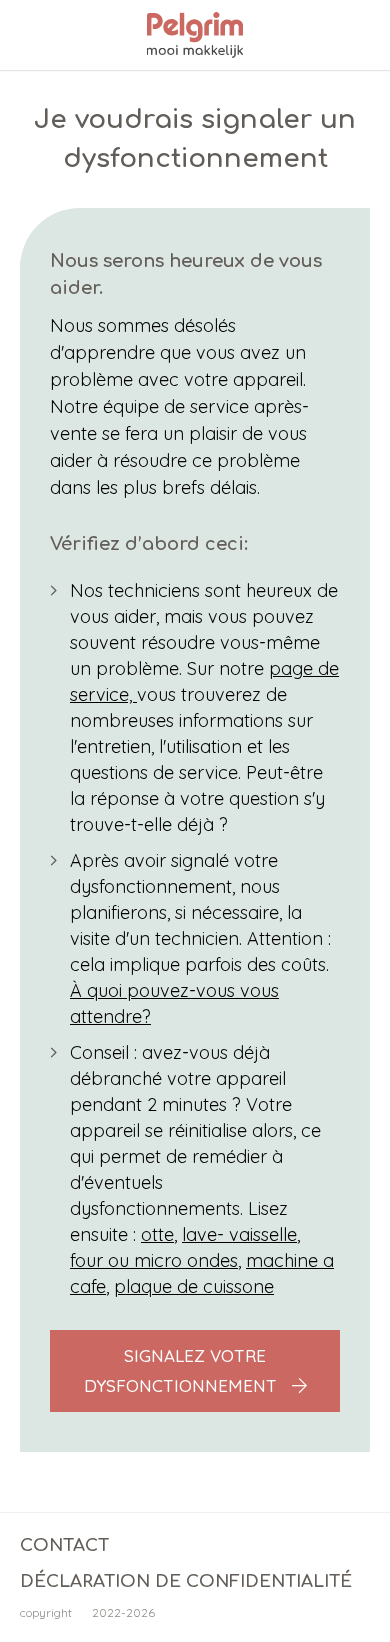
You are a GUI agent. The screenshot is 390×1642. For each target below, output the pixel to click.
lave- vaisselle (239, 1234)
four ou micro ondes (154, 1260)
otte (157, 1234)
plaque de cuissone (194, 1286)
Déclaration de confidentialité (186, 1581)
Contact (64, 1545)
